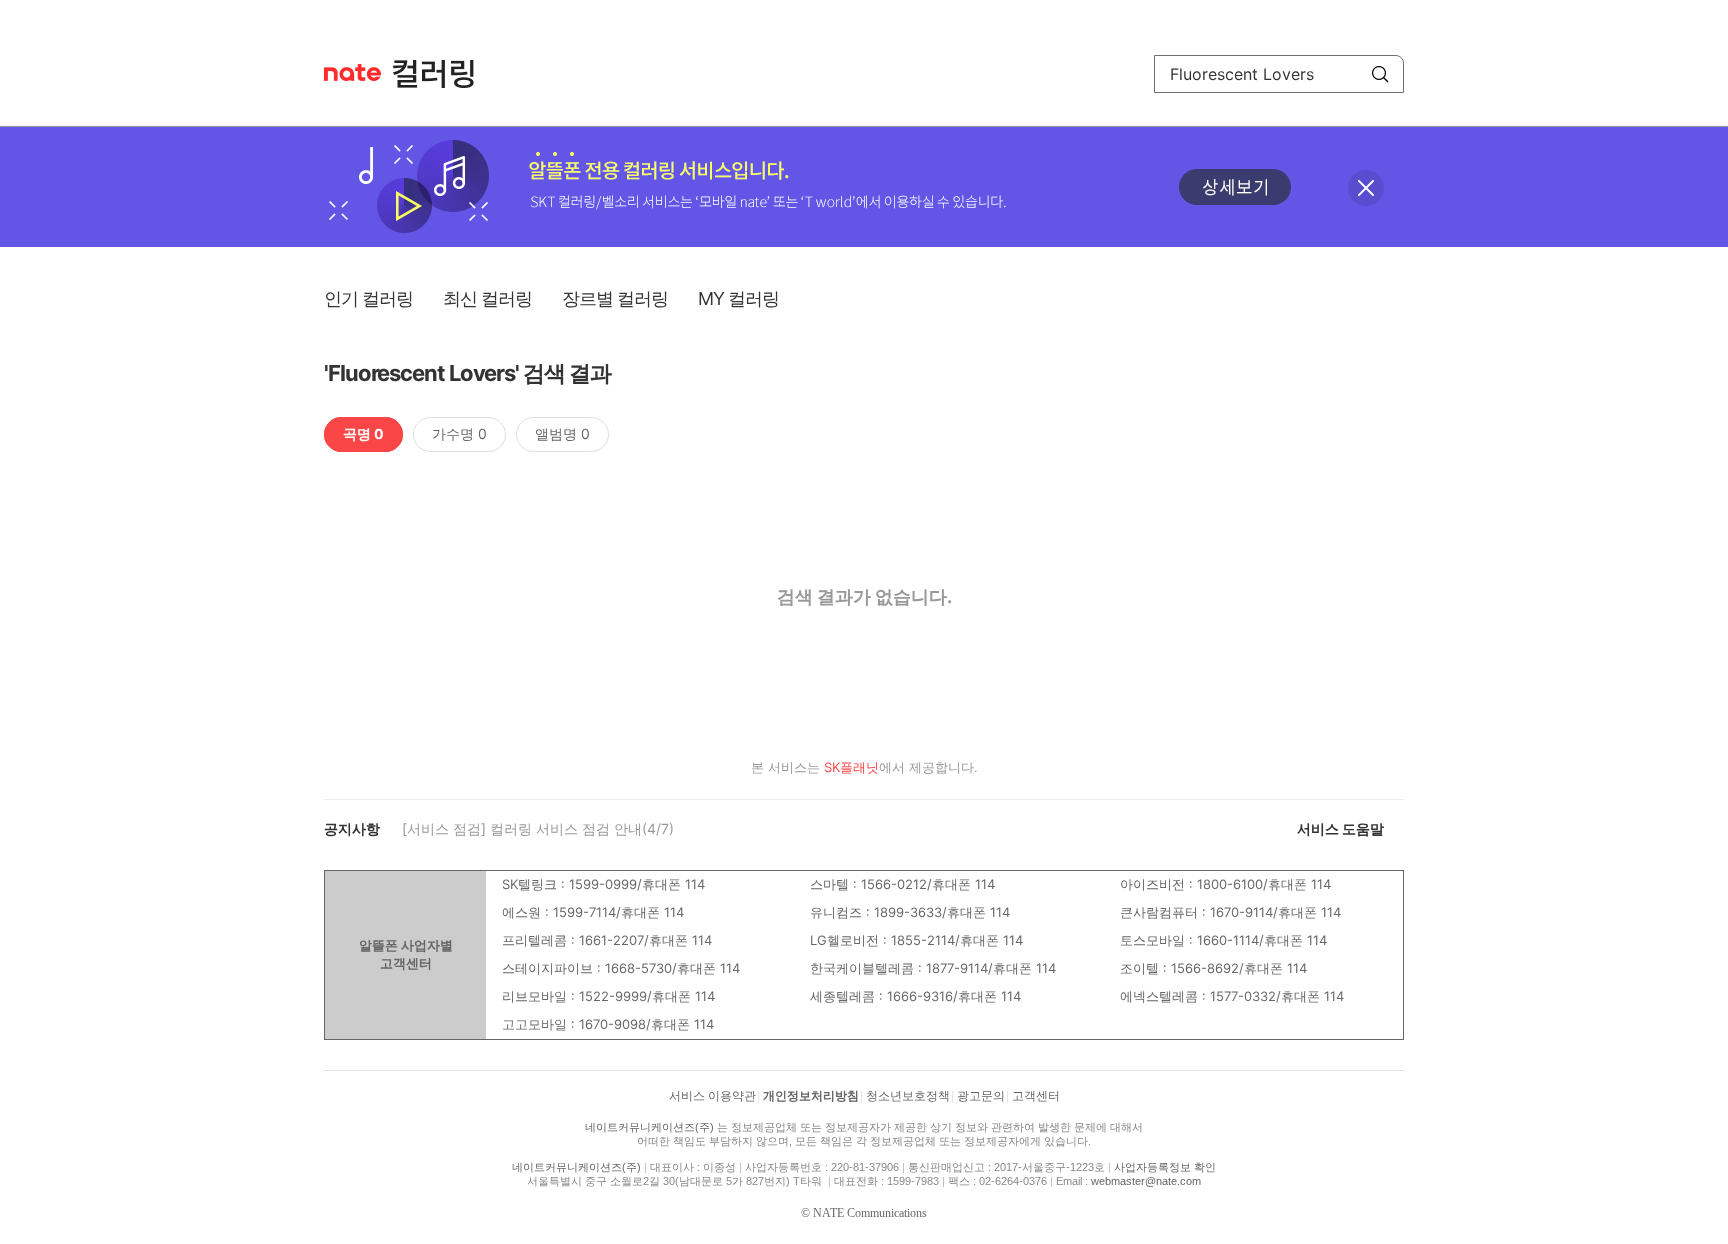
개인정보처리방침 (811, 1096)
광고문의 (981, 1096)
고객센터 (1036, 1096)
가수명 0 (459, 433)
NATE (352, 72)
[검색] (1380, 74)
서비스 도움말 (1340, 828)
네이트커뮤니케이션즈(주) (649, 1127)
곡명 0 (363, 433)
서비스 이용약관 (712, 1096)
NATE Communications (870, 1213)
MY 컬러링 (738, 298)
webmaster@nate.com (1146, 1181)
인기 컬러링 (368, 298)
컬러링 (443, 74)
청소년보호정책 (908, 1096)
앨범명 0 (562, 433)
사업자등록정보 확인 (1165, 1167)
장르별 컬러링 (615, 298)
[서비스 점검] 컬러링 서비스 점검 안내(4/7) (538, 828)
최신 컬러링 (487, 298)
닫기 (1366, 188)
